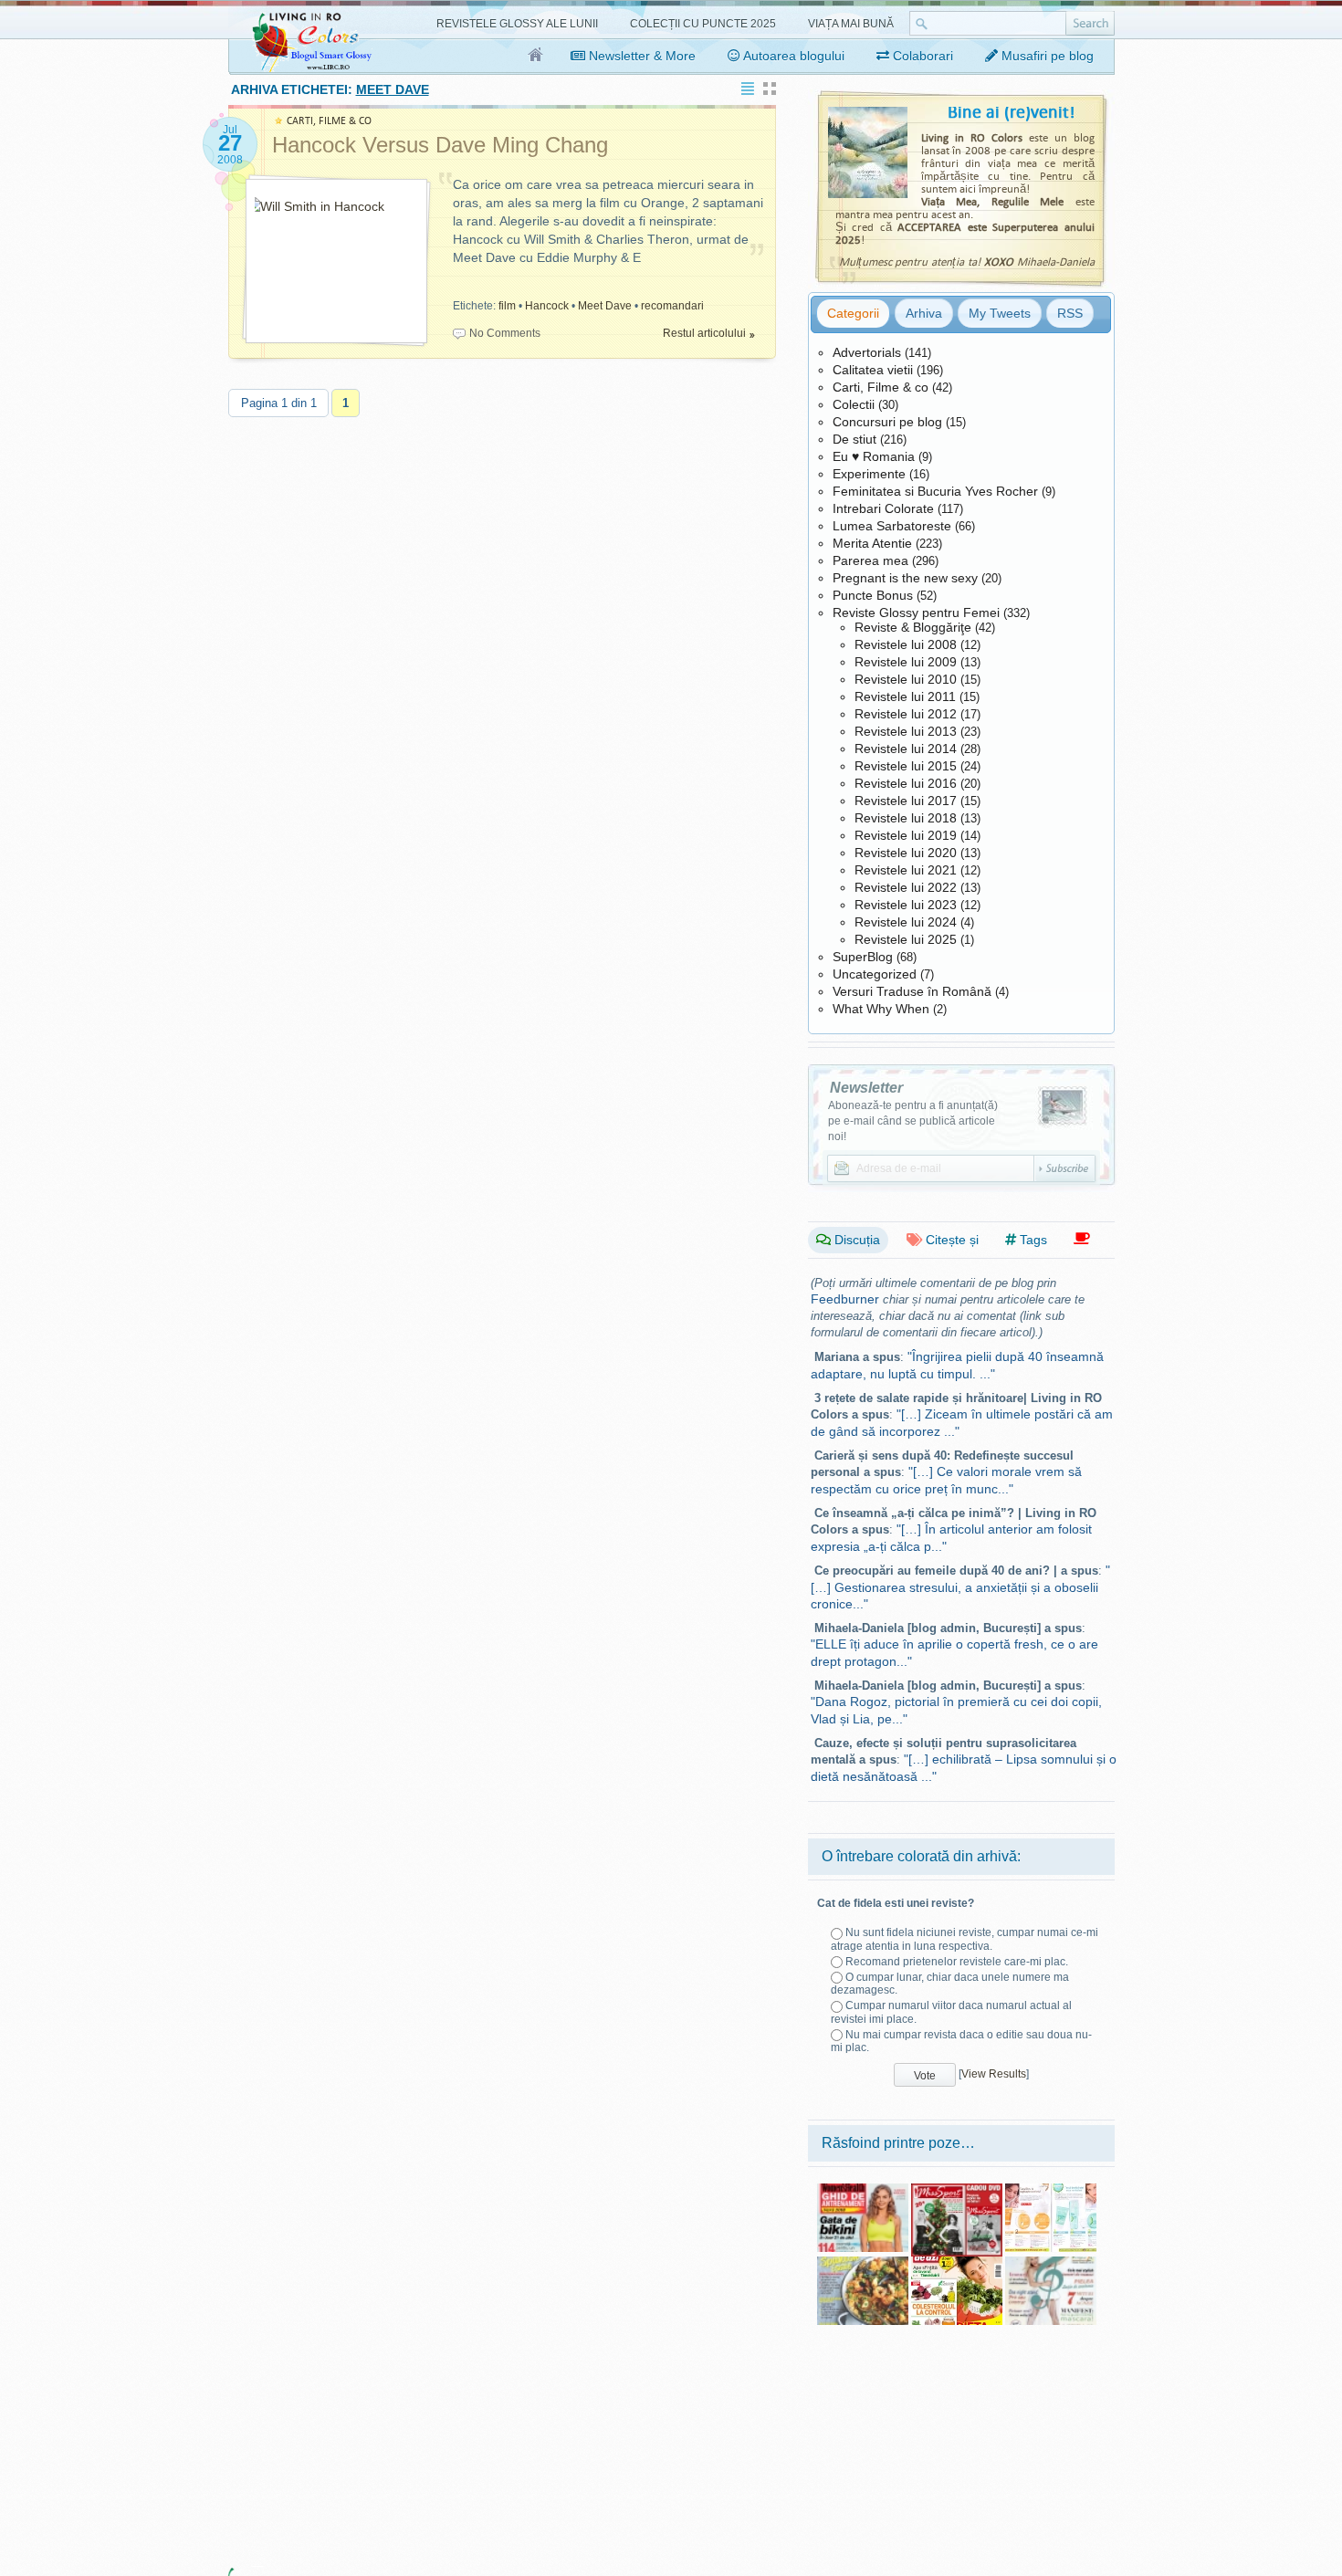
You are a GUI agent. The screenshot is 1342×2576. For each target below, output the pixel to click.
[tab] (853, 313)
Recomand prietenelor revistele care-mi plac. (957, 1962)
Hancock (547, 306)
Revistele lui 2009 (906, 662)
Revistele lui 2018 (906, 818)
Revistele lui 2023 (906, 905)
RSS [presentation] (1070, 313)
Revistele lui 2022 (906, 887)
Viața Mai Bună (851, 24)
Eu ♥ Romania (874, 456)
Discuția (855, 1240)
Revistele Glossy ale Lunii (517, 24)
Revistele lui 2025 (906, 939)
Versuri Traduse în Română (912, 991)
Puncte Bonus (873, 595)
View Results (994, 2074)
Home (536, 56)
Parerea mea (870, 560)
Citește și (950, 1240)
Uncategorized (875, 974)
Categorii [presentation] (853, 313)
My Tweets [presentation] (1000, 313)
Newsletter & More (640, 56)
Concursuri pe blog (887, 422)
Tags (1032, 1240)
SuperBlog (863, 957)
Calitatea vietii (873, 370)
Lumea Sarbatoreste (892, 526)
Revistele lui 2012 (906, 714)
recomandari (672, 306)
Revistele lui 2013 (906, 731)
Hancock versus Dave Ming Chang (440, 145)
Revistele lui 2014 (906, 749)
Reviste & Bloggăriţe (913, 627)
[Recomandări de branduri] (1082, 1239)
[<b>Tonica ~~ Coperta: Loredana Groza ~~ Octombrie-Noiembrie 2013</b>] (1051, 2263)
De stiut (854, 439)
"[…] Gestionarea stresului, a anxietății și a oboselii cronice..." (960, 1587)
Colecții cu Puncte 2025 (703, 24)
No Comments (505, 333)
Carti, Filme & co (881, 387)
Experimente (869, 474)
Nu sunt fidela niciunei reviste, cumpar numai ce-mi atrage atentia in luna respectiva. (965, 1939)
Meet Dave (605, 306)
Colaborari (921, 56)
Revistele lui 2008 (906, 644)
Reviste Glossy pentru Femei (916, 613)
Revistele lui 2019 (906, 835)
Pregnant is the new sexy (905, 578)
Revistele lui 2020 (906, 853)
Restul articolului (704, 333)
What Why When (881, 1009)
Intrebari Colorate (883, 508)
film (507, 306)
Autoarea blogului (792, 56)
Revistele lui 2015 (906, 766)
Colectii (854, 404)
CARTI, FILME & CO (329, 121)
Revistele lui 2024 (906, 922)
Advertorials (867, 352)
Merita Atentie (872, 543)
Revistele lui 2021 (906, 870)
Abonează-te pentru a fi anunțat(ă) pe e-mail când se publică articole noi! (913, 1121)
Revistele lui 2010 (906, 679)
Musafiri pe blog (1046, 56)
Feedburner (845, 1299)
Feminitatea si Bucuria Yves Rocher (935, 491)
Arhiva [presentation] (924, 313)
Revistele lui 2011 (905, 696)
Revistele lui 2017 (906, 801)
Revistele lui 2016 (906, 783)
